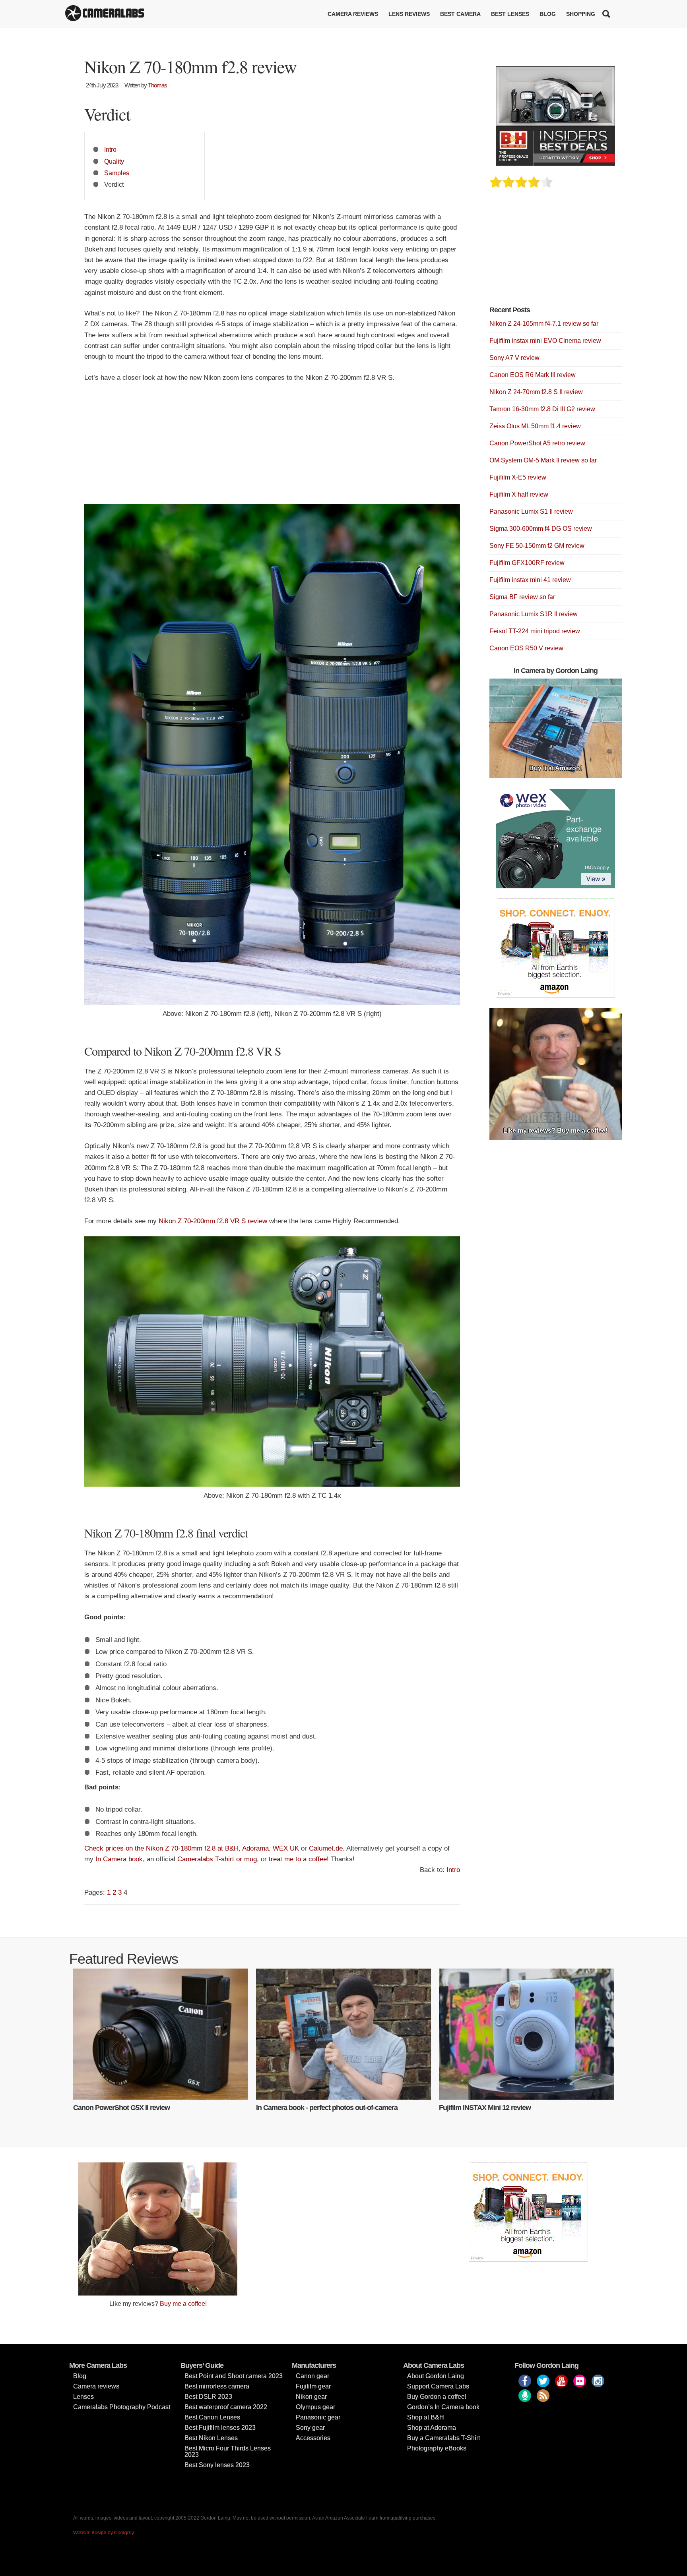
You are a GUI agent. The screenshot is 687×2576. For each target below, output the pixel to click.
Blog (548, 14)
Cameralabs (105, 14)
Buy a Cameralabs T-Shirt (443, 2438)
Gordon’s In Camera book (443, 2407)
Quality (114, 161)
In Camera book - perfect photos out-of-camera (327, 2108)
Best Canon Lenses (212, 2417)
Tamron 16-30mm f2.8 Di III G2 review (542, 409)
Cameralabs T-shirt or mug (217, 1859)
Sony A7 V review (514, 358)
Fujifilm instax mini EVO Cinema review (545, 341)
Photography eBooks (437, 2448)
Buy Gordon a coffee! (437, 2397)
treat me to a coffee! (299, 1859)
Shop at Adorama (432, 2428)
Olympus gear (315, 2407)
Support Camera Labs (438, 2386)
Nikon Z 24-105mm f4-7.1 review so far (544, 324)
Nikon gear (311, 2397)
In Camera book (119, 1859)
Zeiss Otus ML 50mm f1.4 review (535, 426)
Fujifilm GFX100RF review (527, 563)
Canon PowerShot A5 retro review (537, 443)
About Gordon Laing (436, 2376)
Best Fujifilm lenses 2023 (220, 2428)
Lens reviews (409, 14)
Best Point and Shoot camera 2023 (234, 2376)
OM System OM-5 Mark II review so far (543, 460)
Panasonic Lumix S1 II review (531, 512)
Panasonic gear (318, 2417)
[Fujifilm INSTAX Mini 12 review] (526, 2034)
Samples (117, 173)
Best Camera (460, 14)
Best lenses (510, 14)
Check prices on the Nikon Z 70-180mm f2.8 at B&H (161, 1848)
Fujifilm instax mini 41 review (530, 580)
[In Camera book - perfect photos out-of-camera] (343, 2034)
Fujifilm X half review (519, 494)
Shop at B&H (426, 2417)
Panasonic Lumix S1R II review (534, 614)
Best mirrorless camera (217, 2386)
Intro (110, 149)
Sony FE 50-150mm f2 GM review (537, 546)
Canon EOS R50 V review (526, 648)
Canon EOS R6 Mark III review (533, 375)
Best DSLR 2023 (208, 2397)
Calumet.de (326, 1848)
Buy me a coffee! (183, 2304)
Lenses (83, 2397)
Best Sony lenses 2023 (217, 2465)
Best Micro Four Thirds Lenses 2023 (228, 2451)
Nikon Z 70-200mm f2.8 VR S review (213, 1221)
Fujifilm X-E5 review (518, 477)
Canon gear (312, 2376)
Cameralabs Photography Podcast (122, 2407)
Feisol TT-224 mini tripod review (535, 631)
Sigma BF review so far (522, 597)
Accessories (313, 2438)
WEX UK (286, 1848)
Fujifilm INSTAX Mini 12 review (485, 2108)
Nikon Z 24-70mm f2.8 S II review (536, 392)
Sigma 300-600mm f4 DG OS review (541, 529)
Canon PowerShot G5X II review (121, 2108)
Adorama (255, 1848)
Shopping (581, 14)
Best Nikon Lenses (211, 2438)
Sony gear (310, 2428)
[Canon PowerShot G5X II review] (161, 2034)
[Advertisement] (272, 449)
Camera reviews (353, 14)
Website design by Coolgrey (104, 2533)
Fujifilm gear (313, 2386)
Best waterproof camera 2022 (226, 2407)
